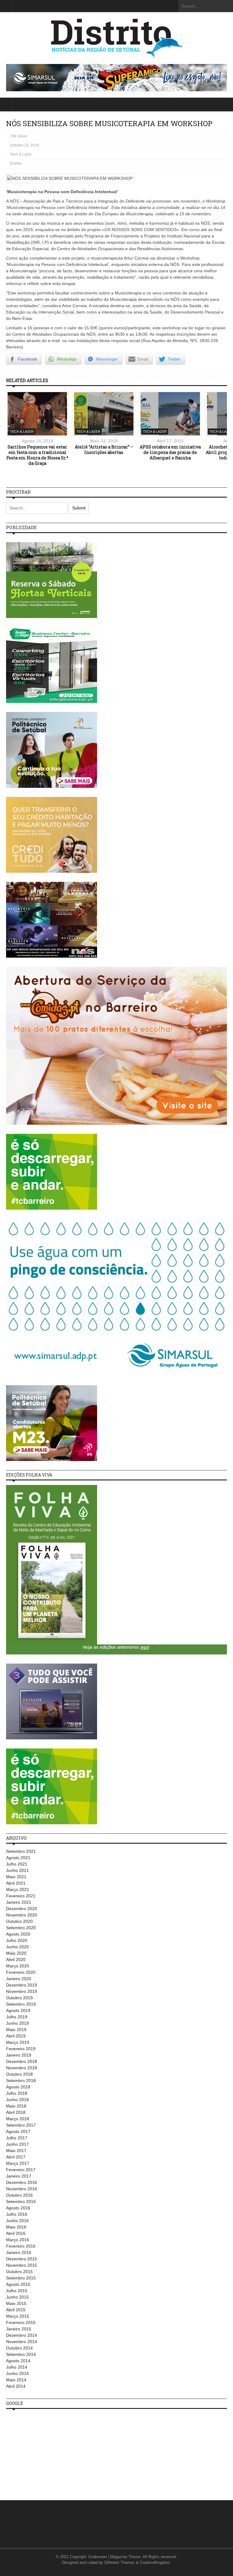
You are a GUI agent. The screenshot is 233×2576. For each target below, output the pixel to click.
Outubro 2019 (19, 1998)
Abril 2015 (16, 2310)
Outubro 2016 (19, 2195)
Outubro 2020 (19, 1921)
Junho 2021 (17, 1870)
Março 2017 (18, 2163)
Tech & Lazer (21, 154)
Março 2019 (18, 2042)
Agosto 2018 (18, 2087)
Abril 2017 (16, 2157)
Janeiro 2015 (19, 2329)
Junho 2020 (17, 1947)
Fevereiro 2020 (21, 1972)
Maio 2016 (16, 2227)
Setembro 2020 (21, 1928)
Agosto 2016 (18, 2208)
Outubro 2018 (19, 2074)
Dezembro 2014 (22, 2335)
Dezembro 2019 (22, 1985)
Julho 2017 (17, 2138)
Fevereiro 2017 (21, 2170)
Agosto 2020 (18, 1934)
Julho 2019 (17, 2017)
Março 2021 (18, 1889)
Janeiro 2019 (19, 2055)
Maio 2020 (16, 1953)
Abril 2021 (16, 1883)
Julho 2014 (17, 2367)
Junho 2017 (17, 2144)
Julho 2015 (17, 2291)
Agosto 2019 (18, 2010)
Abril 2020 (16, 1960)
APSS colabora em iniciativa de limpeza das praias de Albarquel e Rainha (170, 452)
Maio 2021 (16, 1877)
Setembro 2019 (21, 2004)
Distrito (16, 163)
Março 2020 (18, 1966)
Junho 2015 (17, 2297)
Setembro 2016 (21, 2202)
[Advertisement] (52, 2451)
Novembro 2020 (22, 1915)
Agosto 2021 (18, 1858)
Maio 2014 (16, 2380)
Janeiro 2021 (19, 1902)
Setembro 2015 (21, 2278)
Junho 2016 (17, 2221)
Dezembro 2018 (22, 2061)
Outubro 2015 (19, 2272)
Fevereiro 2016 (21, 2246)
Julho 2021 (17, 1864)
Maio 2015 (16, 2303)
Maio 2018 (16, 2106)
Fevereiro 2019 (21, 2049)
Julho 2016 (17, 2214)
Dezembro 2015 (22, 2259)
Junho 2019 (17, 2023)
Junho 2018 (17, 2100)
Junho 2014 (17, 2373)
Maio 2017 (16, 2151)
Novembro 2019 (22, 1991)
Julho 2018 (17, 2093)
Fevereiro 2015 (21, 2322)
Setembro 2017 (21, 2125)
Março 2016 (18, 2240)
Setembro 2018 (21, 2081)
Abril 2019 (16, 2036)
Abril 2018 (16, 2112)
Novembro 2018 (22, 2068)
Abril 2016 (16, 2233)
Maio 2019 (16, 2030)
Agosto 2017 (18, 2131)
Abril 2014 (16, 2386)
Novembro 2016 (22, 2189)
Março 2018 (18, 2119)
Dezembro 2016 (22, 2182)
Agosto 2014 (18, 2361)
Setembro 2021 (21, 1851)
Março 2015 (18, 2316)
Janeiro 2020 (19, 1979)
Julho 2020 (17, 1940)
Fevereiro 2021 (21, 1896)
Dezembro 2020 (22, 1909)
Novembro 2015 (22, 2265)
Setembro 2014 (21, 2354)
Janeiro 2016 (19, 2252)
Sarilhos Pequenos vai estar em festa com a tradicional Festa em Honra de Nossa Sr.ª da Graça (37, 455)
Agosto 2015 (18, 2284)
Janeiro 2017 (19, 2176)
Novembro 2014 (22, 2342)
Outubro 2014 (19, 2348)
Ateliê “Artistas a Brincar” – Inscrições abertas (104, 450)
